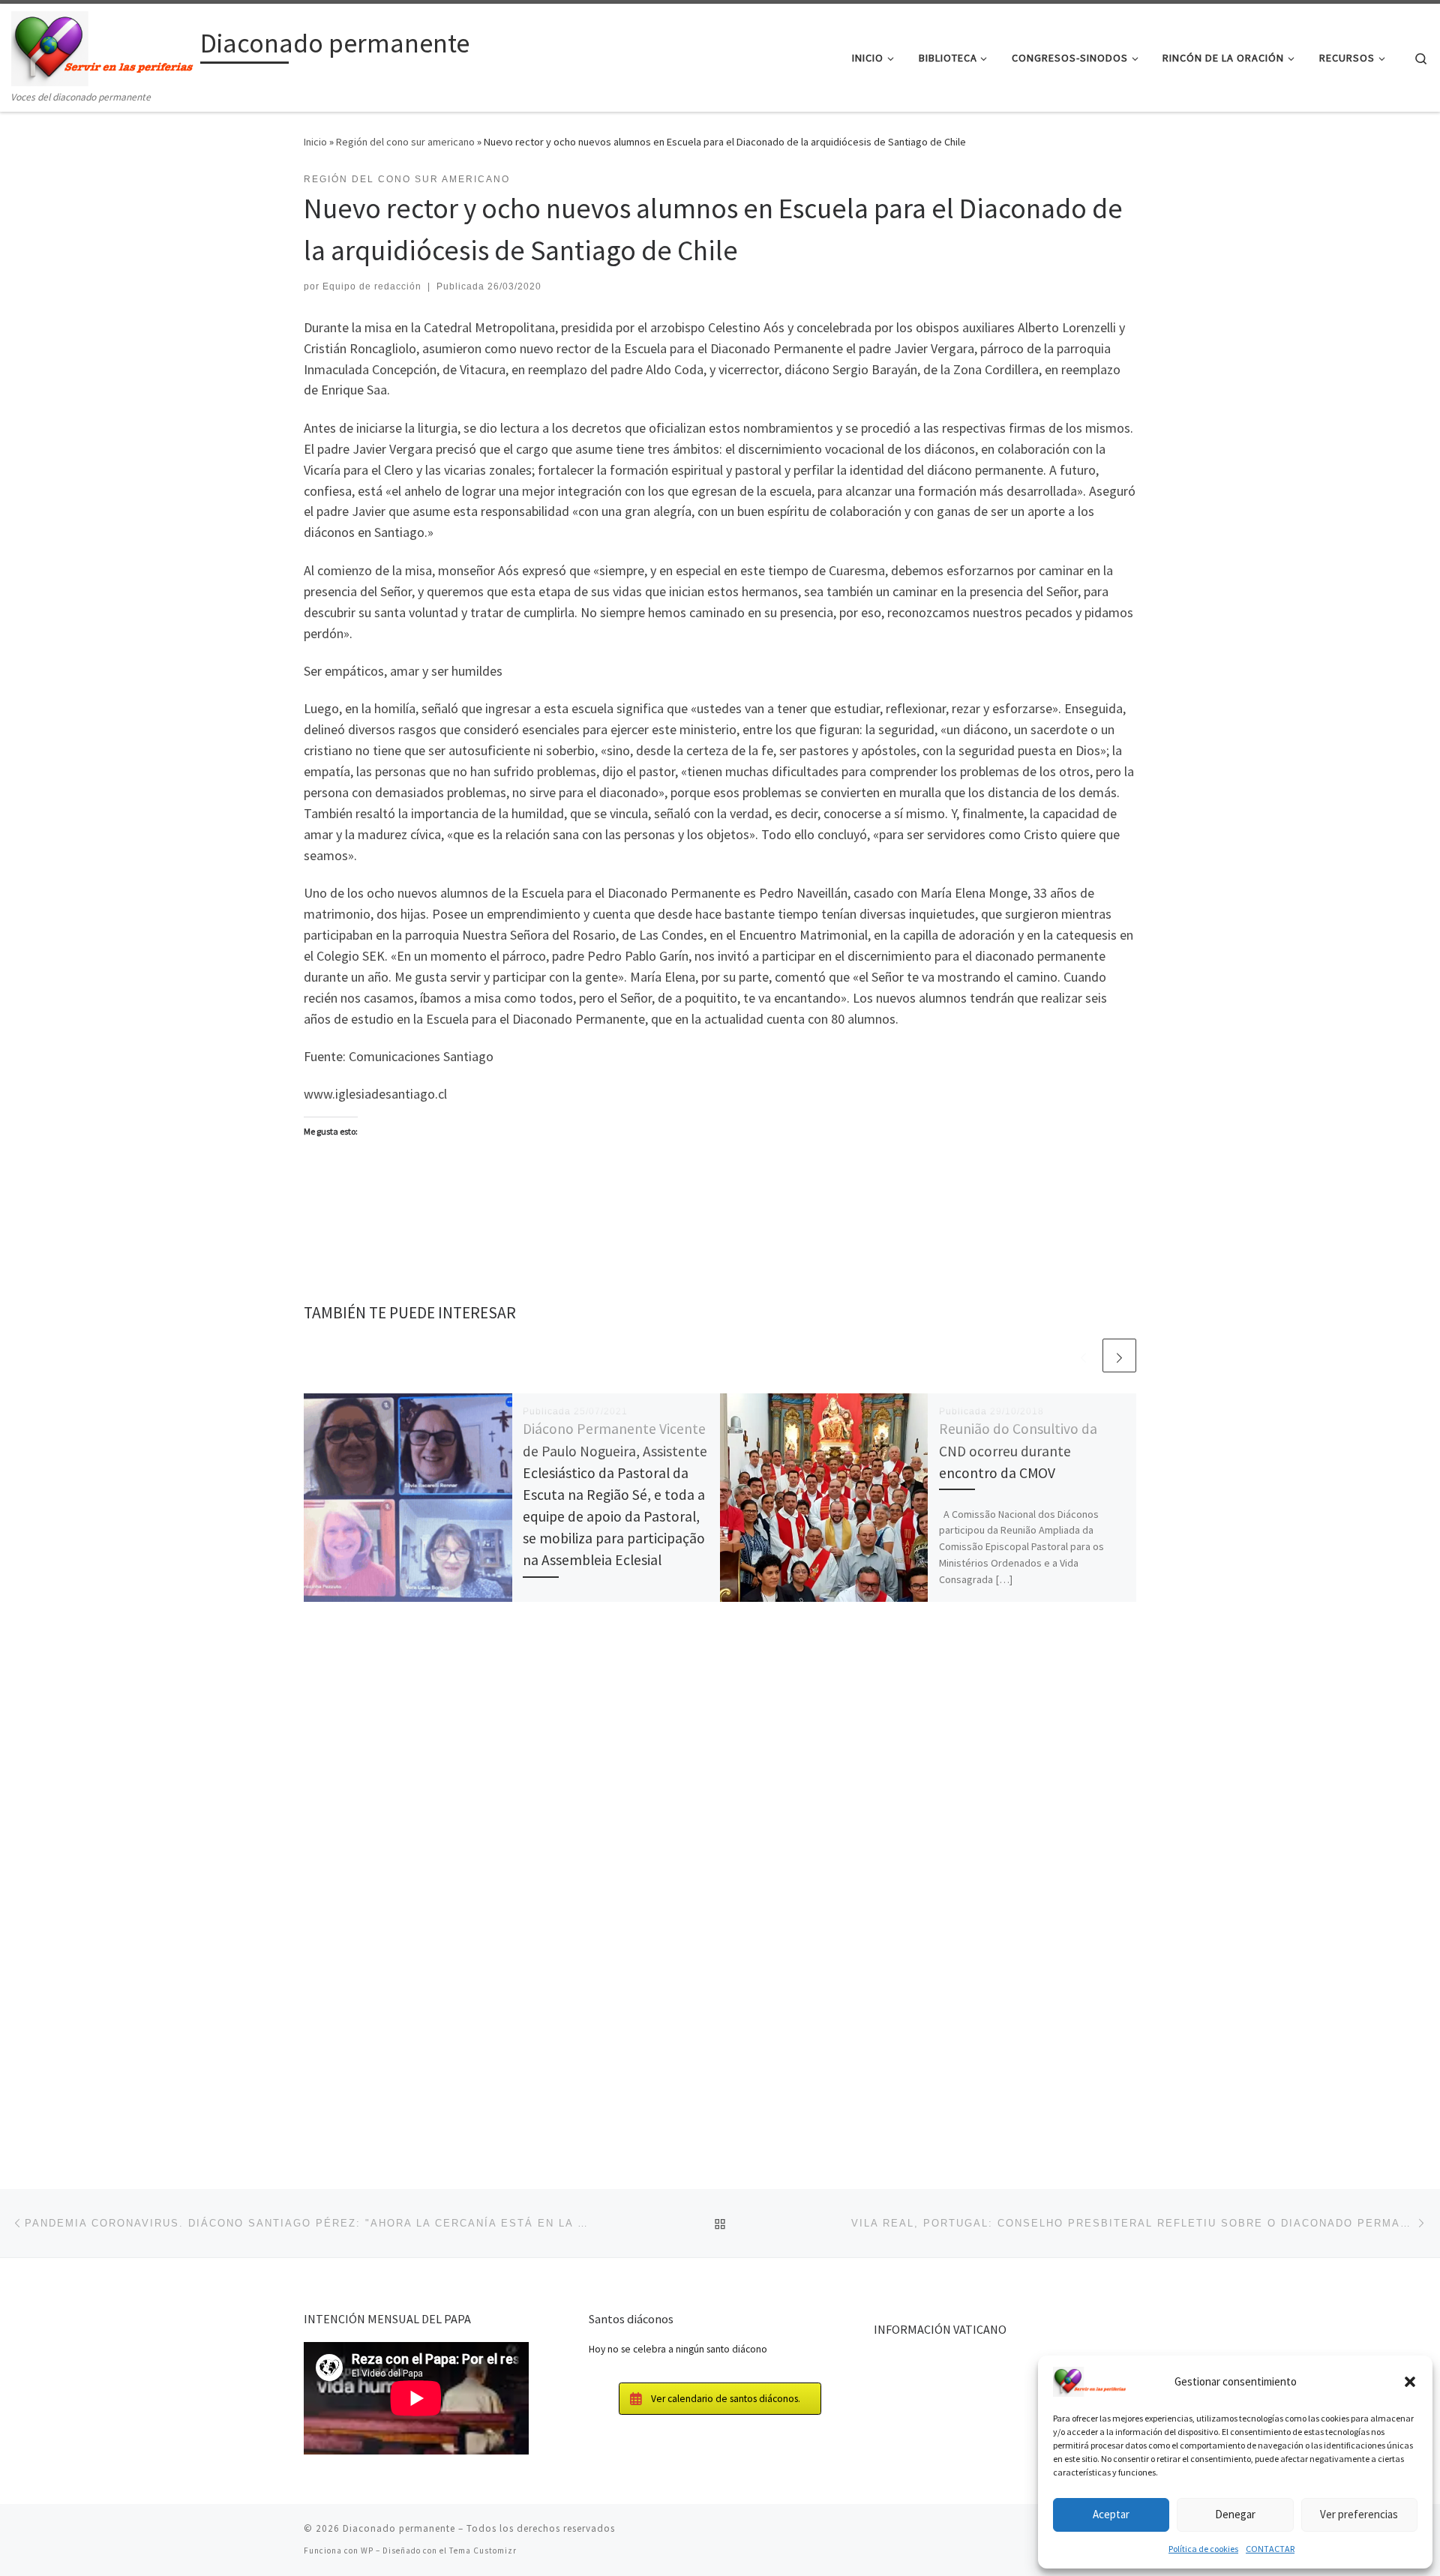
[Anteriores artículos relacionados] (1083, 1355)
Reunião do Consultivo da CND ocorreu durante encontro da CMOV (1018, 1450)
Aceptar (1111, 2514)
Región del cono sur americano (405, 142)
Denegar (1235, 2514)
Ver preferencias (1359, 2514)
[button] (1410, 2382)
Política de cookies (1203, 2549)
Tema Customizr (483, 2551)
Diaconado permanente (399, 2528)
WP (367, 2551)
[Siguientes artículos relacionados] (1119, 1355)
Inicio (315, 142)
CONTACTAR (1270, 2549)
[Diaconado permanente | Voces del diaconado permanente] (103, 46)
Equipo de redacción (372, 286)
